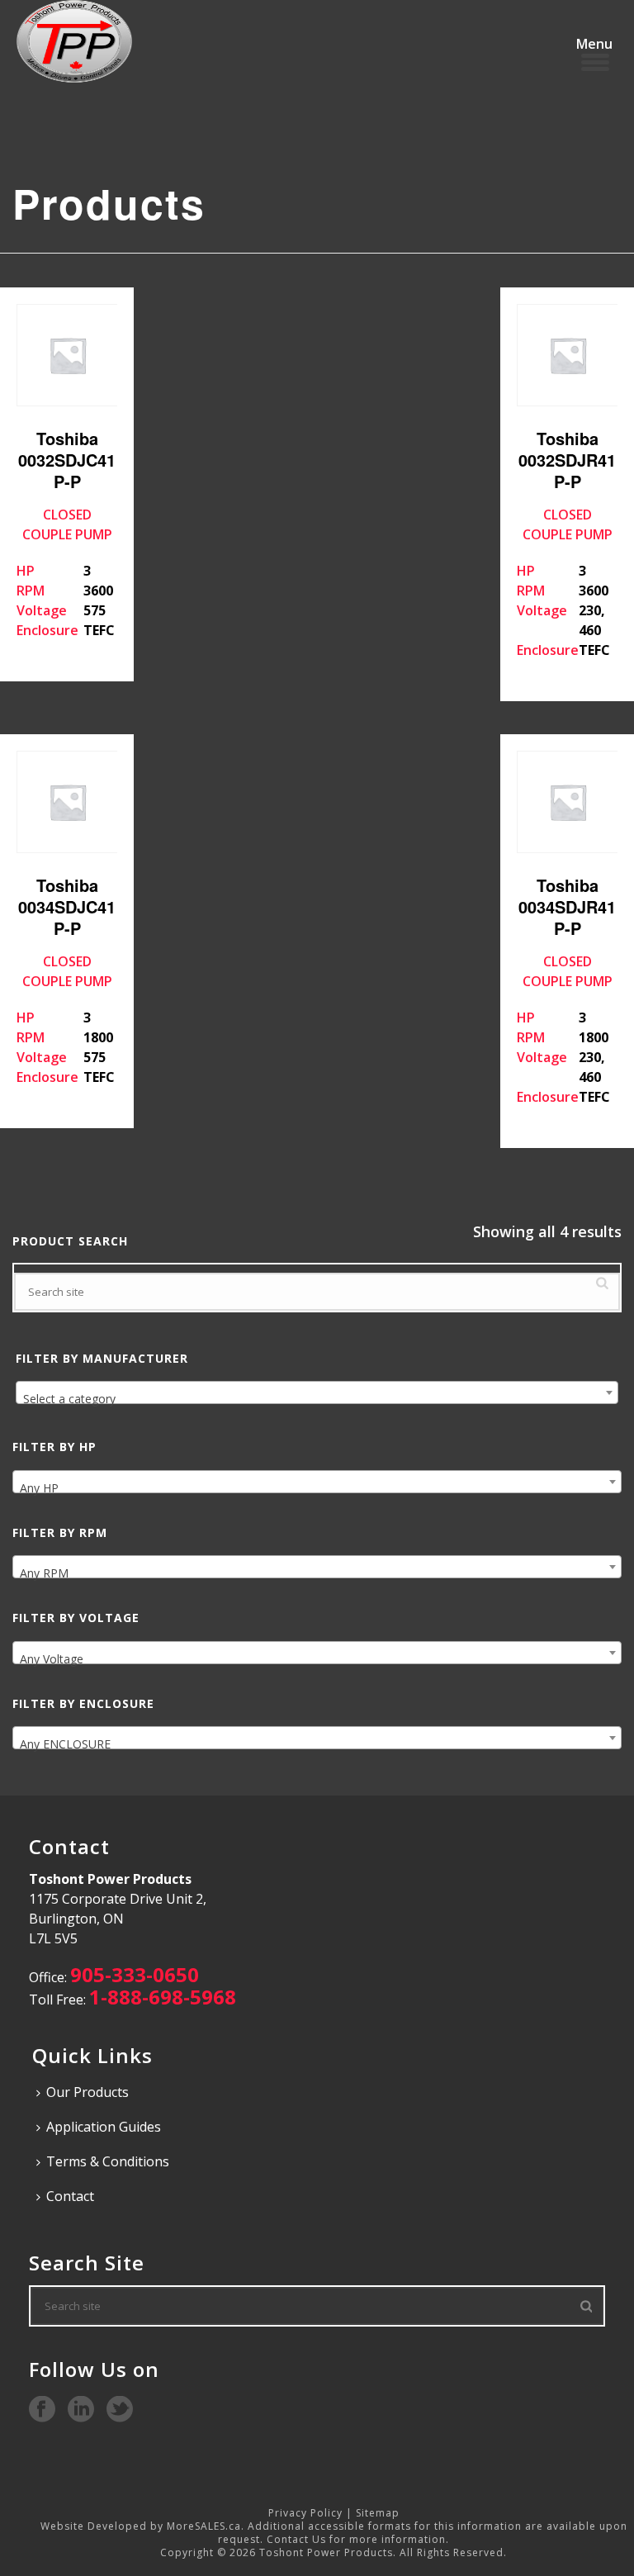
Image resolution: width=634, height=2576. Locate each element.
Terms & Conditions (108, 2161)
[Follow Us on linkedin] (81, 2410)
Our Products (88, 2092)
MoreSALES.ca (204, 2526)
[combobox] (317, 1392)
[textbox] (317, 1399)
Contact (70, 2196)
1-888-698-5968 (163, 1997)
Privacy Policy (305, 2513)
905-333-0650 (135, 1974)
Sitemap (378, 2513)
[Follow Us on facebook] (42, 2410)
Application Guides (104, 2127)
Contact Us (296, 2539)
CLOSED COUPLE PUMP (66, 533)
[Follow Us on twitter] (120, 2410)
